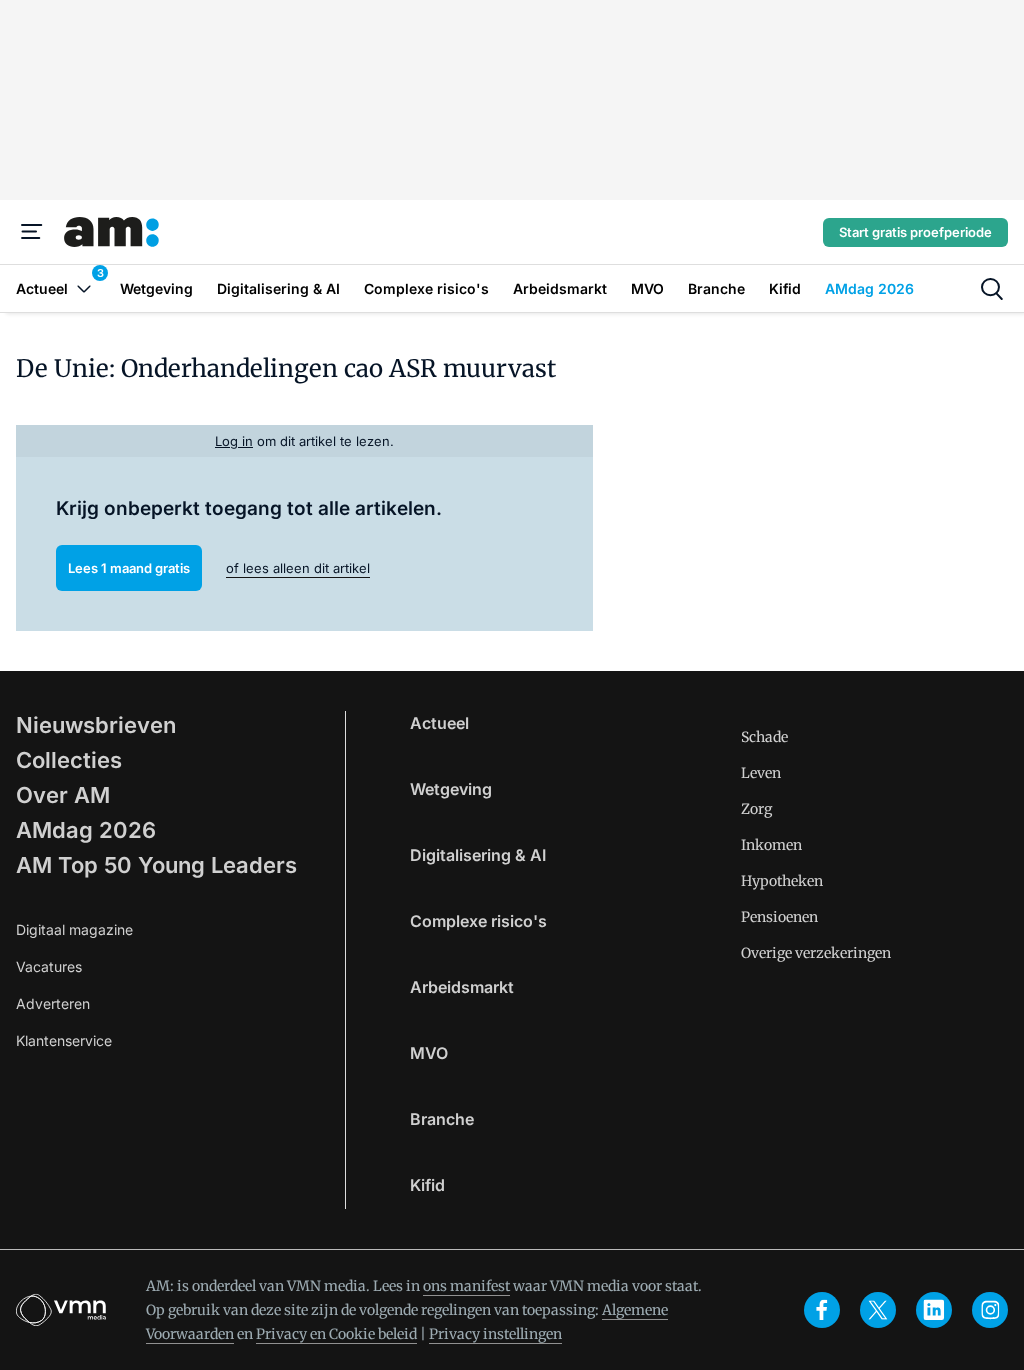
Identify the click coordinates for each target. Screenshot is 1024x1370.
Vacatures (49, 966)
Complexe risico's (478, 921)
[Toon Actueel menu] (84, 288)
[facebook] (822, 1310)
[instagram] (990, 1310)
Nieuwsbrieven (96, 725)
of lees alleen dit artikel (298, 568)
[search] (992, 289)
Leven (761, 773)
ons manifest (466, 1286)
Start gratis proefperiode (915, 232)
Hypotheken (782, 881)
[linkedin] (934, 1310)
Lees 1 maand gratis (129, 568)
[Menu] (32, 232)
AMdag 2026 (86, 830)
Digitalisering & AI (478, 855)
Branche (442, 1119)
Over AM (63, 795)
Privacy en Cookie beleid (336, 1334)
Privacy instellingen (495, 1334)
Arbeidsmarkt (462, 987)
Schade (764, 737)
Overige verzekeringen (816, 953)
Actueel (439, 723)
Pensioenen (779, 917)
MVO (429, 1053)
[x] (878, 1310)
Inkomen (771, 845)
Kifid (427, 1185)
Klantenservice (64, 1040)
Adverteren (53, 1003)
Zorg (756, 809)
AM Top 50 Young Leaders (156, 865)
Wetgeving (451, 789)
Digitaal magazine (74, 929)
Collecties (69, 760)
